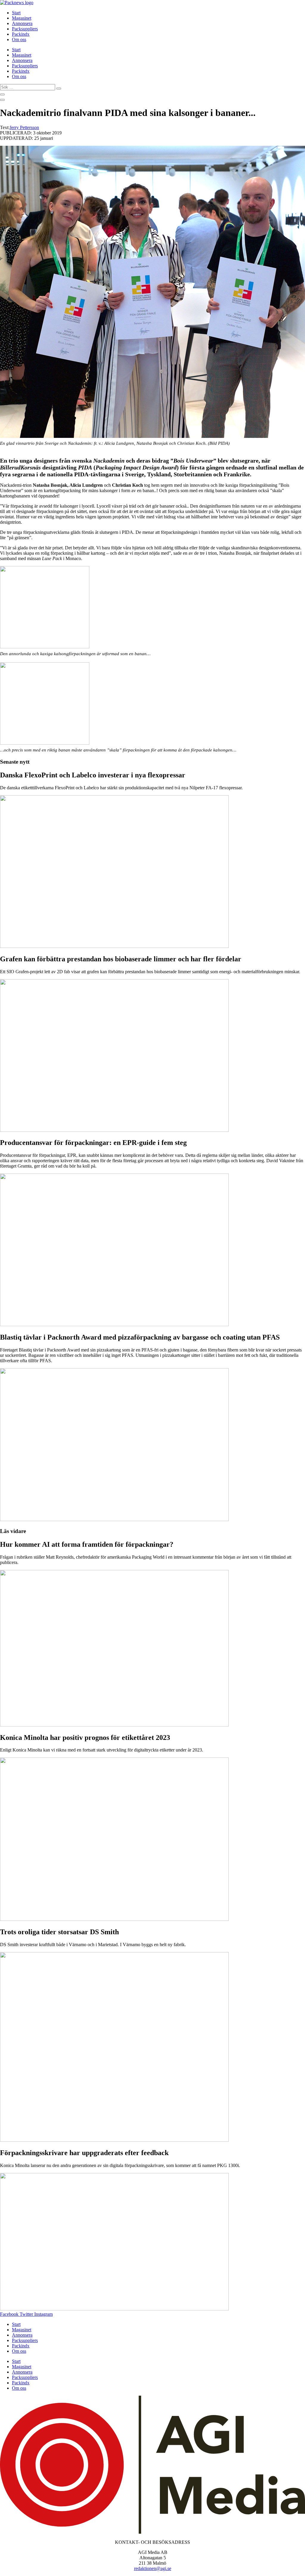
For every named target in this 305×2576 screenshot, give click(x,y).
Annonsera (22, 23)
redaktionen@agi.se (153, 2568)
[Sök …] (2, 94)
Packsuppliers (25, 29)
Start (16, 13)
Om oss (19, 39)
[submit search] (59, 89)
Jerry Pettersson (24, 127)
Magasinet (22, 18)
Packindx (21, 34)
